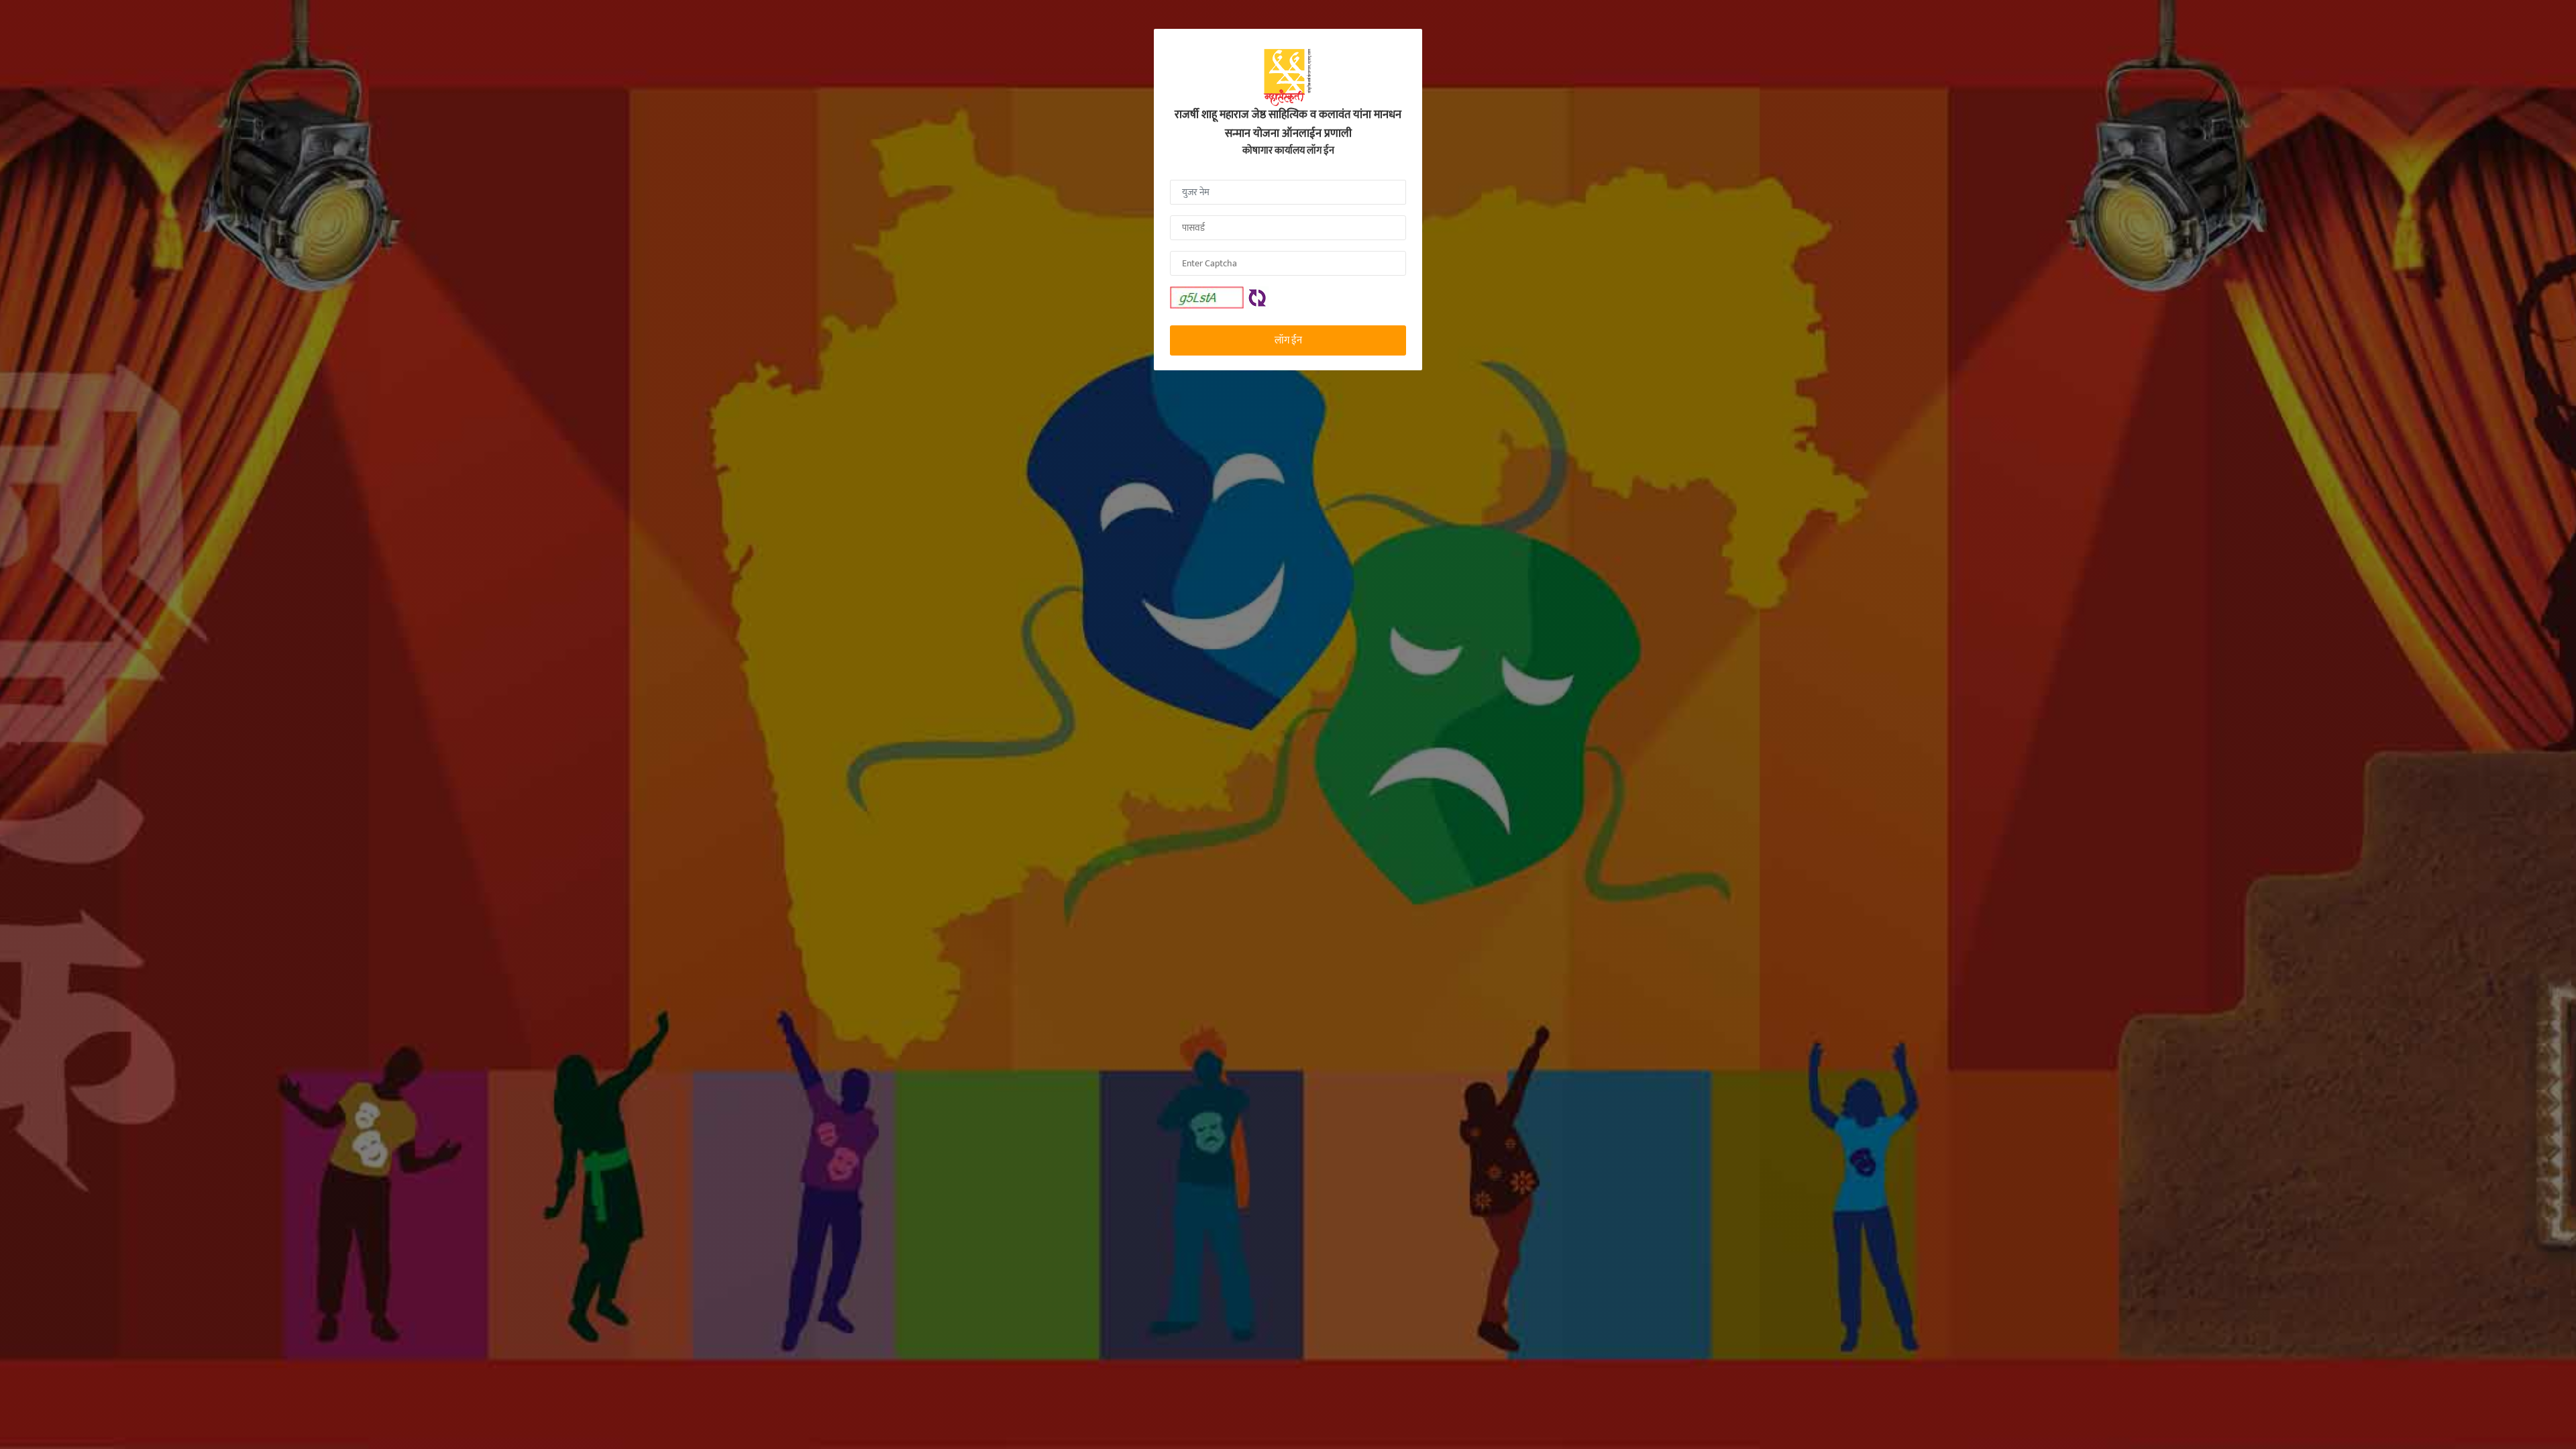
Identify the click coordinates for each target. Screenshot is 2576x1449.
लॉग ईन (1288, 340)
